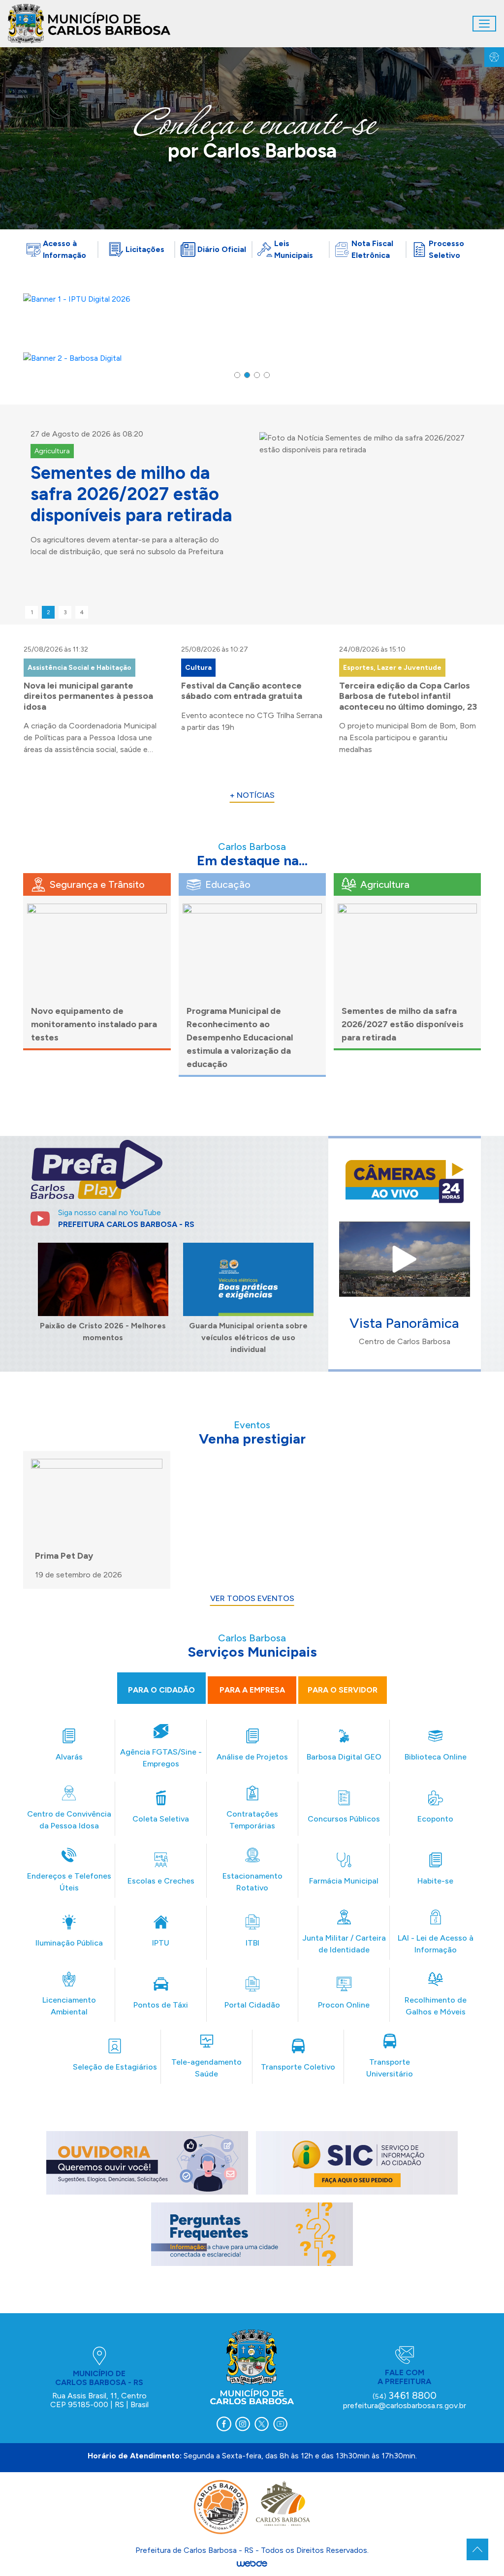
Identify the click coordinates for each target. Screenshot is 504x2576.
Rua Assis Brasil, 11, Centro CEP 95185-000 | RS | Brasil (99, 2400)
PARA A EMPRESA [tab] (252, 1690)
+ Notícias (252, 795)
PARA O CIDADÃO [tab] (161, 1690)
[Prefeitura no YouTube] (280, 2424)
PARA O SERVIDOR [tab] (343, 1690)
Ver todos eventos (252, 1598)
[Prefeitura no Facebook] (224, 2424)
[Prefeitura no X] (261, 2424)
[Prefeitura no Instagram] (243, 2424)
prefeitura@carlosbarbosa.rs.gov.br (405, 2405)
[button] (237, 375)
